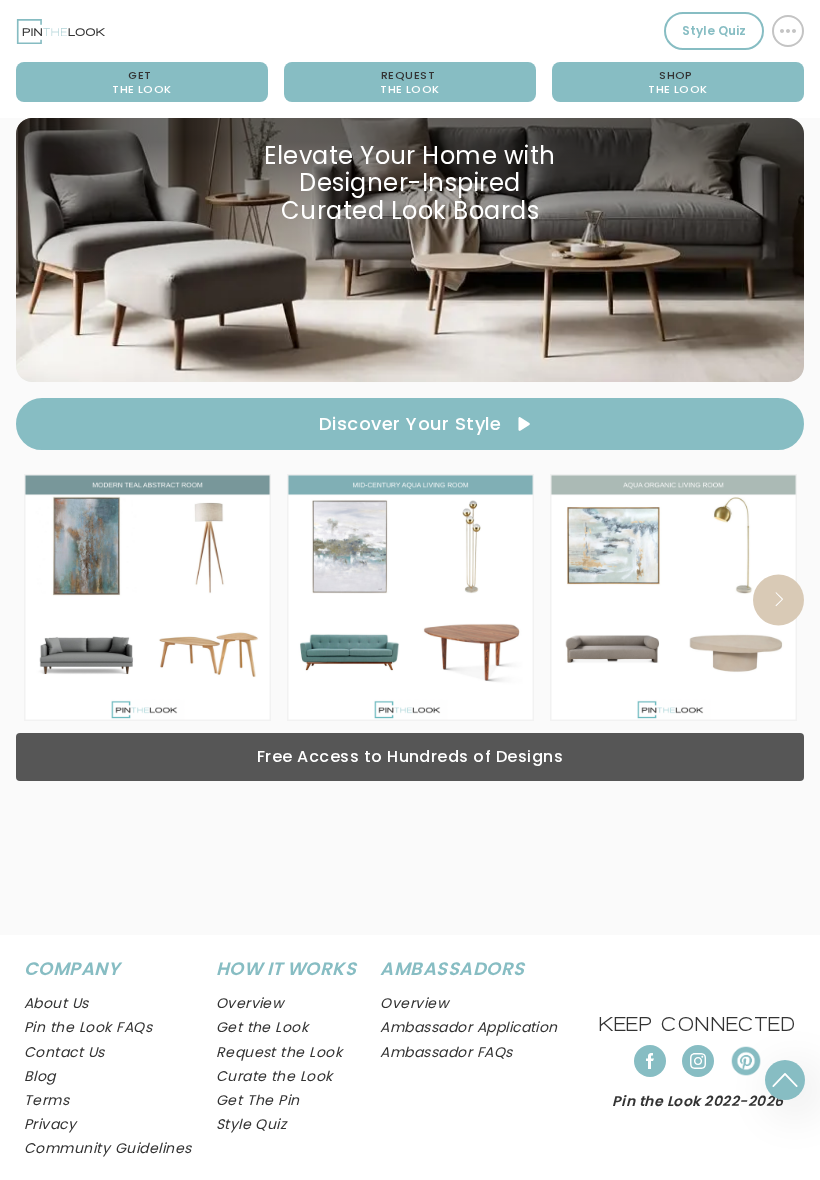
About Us (56, 1003)
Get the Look (262, 1027)
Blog (40, 1076)
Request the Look (279, 1052)
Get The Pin (258, 1100)
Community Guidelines (108, 1148)
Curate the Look (274, 1076)
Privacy (50, 1124)
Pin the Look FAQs (88, 1027)
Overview (414, 1003)
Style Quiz (714, 30)
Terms (46, 1100)
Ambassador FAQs (446, 1052)
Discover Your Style (410, 423)
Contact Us (64, 1052)
